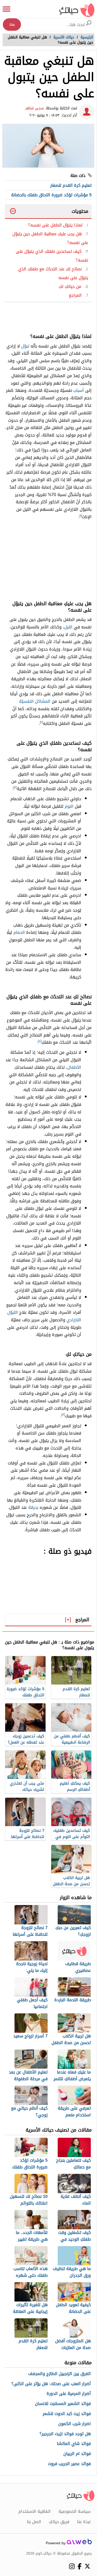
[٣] (15, 788)
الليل (68, 627)
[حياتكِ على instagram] (72, 2566)
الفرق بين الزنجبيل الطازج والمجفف (59, 2374)
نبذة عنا (84, 2522)
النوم (69, 806)
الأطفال (74, 1067)
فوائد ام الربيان (77, 2454)
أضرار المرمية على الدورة (69, 2394)
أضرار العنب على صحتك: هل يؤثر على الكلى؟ (51, 2384)
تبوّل (25, 346)
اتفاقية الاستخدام (35, 2512)
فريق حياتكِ (59, 2522)
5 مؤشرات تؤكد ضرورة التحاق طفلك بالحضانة (51, 195)
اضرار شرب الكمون (74, 2424)
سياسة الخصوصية (74, 2512)
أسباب (79, 390)
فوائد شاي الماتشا (74, 2444)
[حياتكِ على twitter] (87, 2566)
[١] (81, 516)
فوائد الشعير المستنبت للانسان (63, 2404)
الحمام (19, 932)
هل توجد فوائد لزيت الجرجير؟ (65, 2434)
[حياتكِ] (77, 10)
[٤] (40, 1041)
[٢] (41, 722)
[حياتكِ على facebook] (80, 2566)
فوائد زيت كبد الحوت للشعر (67, 2414)
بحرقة (33, 1507)
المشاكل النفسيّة (35, 701)
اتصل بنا (34, 2522)
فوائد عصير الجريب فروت (69, 2464)
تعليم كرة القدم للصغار (71, 185)
